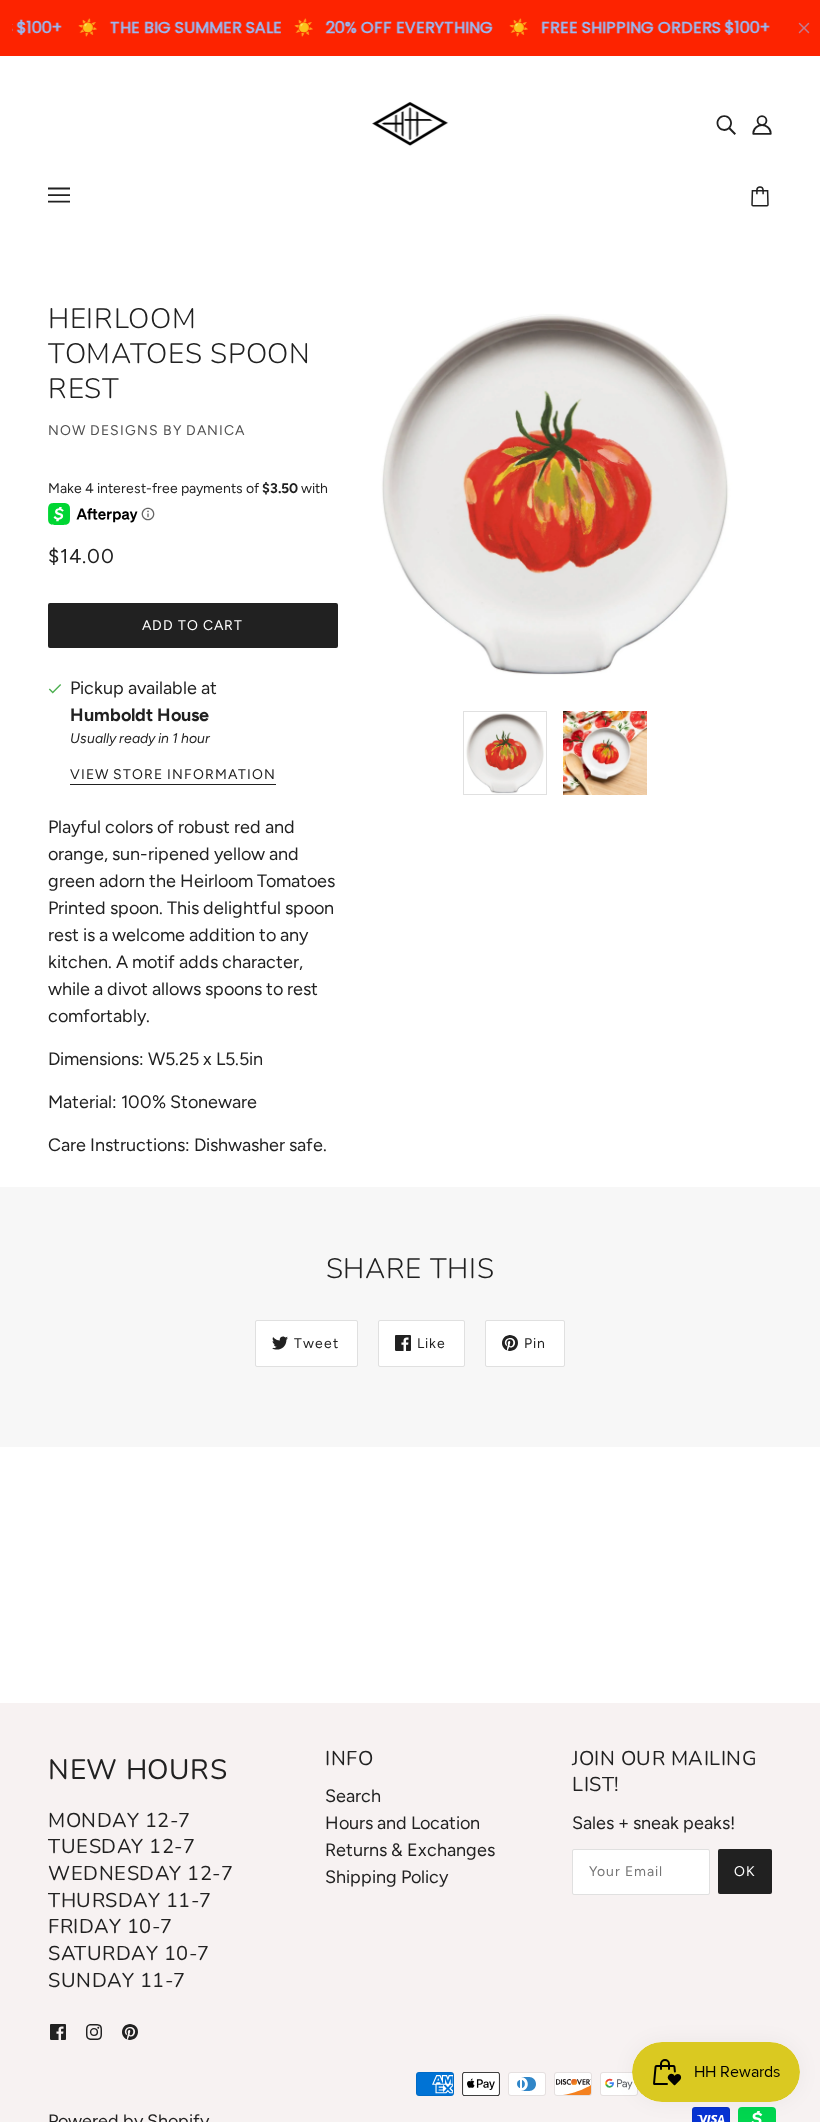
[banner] (410, 122)
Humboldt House (139, 715)
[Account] (762, 123)
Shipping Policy (386, 1877)
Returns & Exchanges (410, 1850)
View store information (173, 775)
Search (353, 1796)
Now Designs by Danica (146, 430)
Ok (745, 1871)
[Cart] (763, 198)
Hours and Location (402, 1823)
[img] (726, 123)
